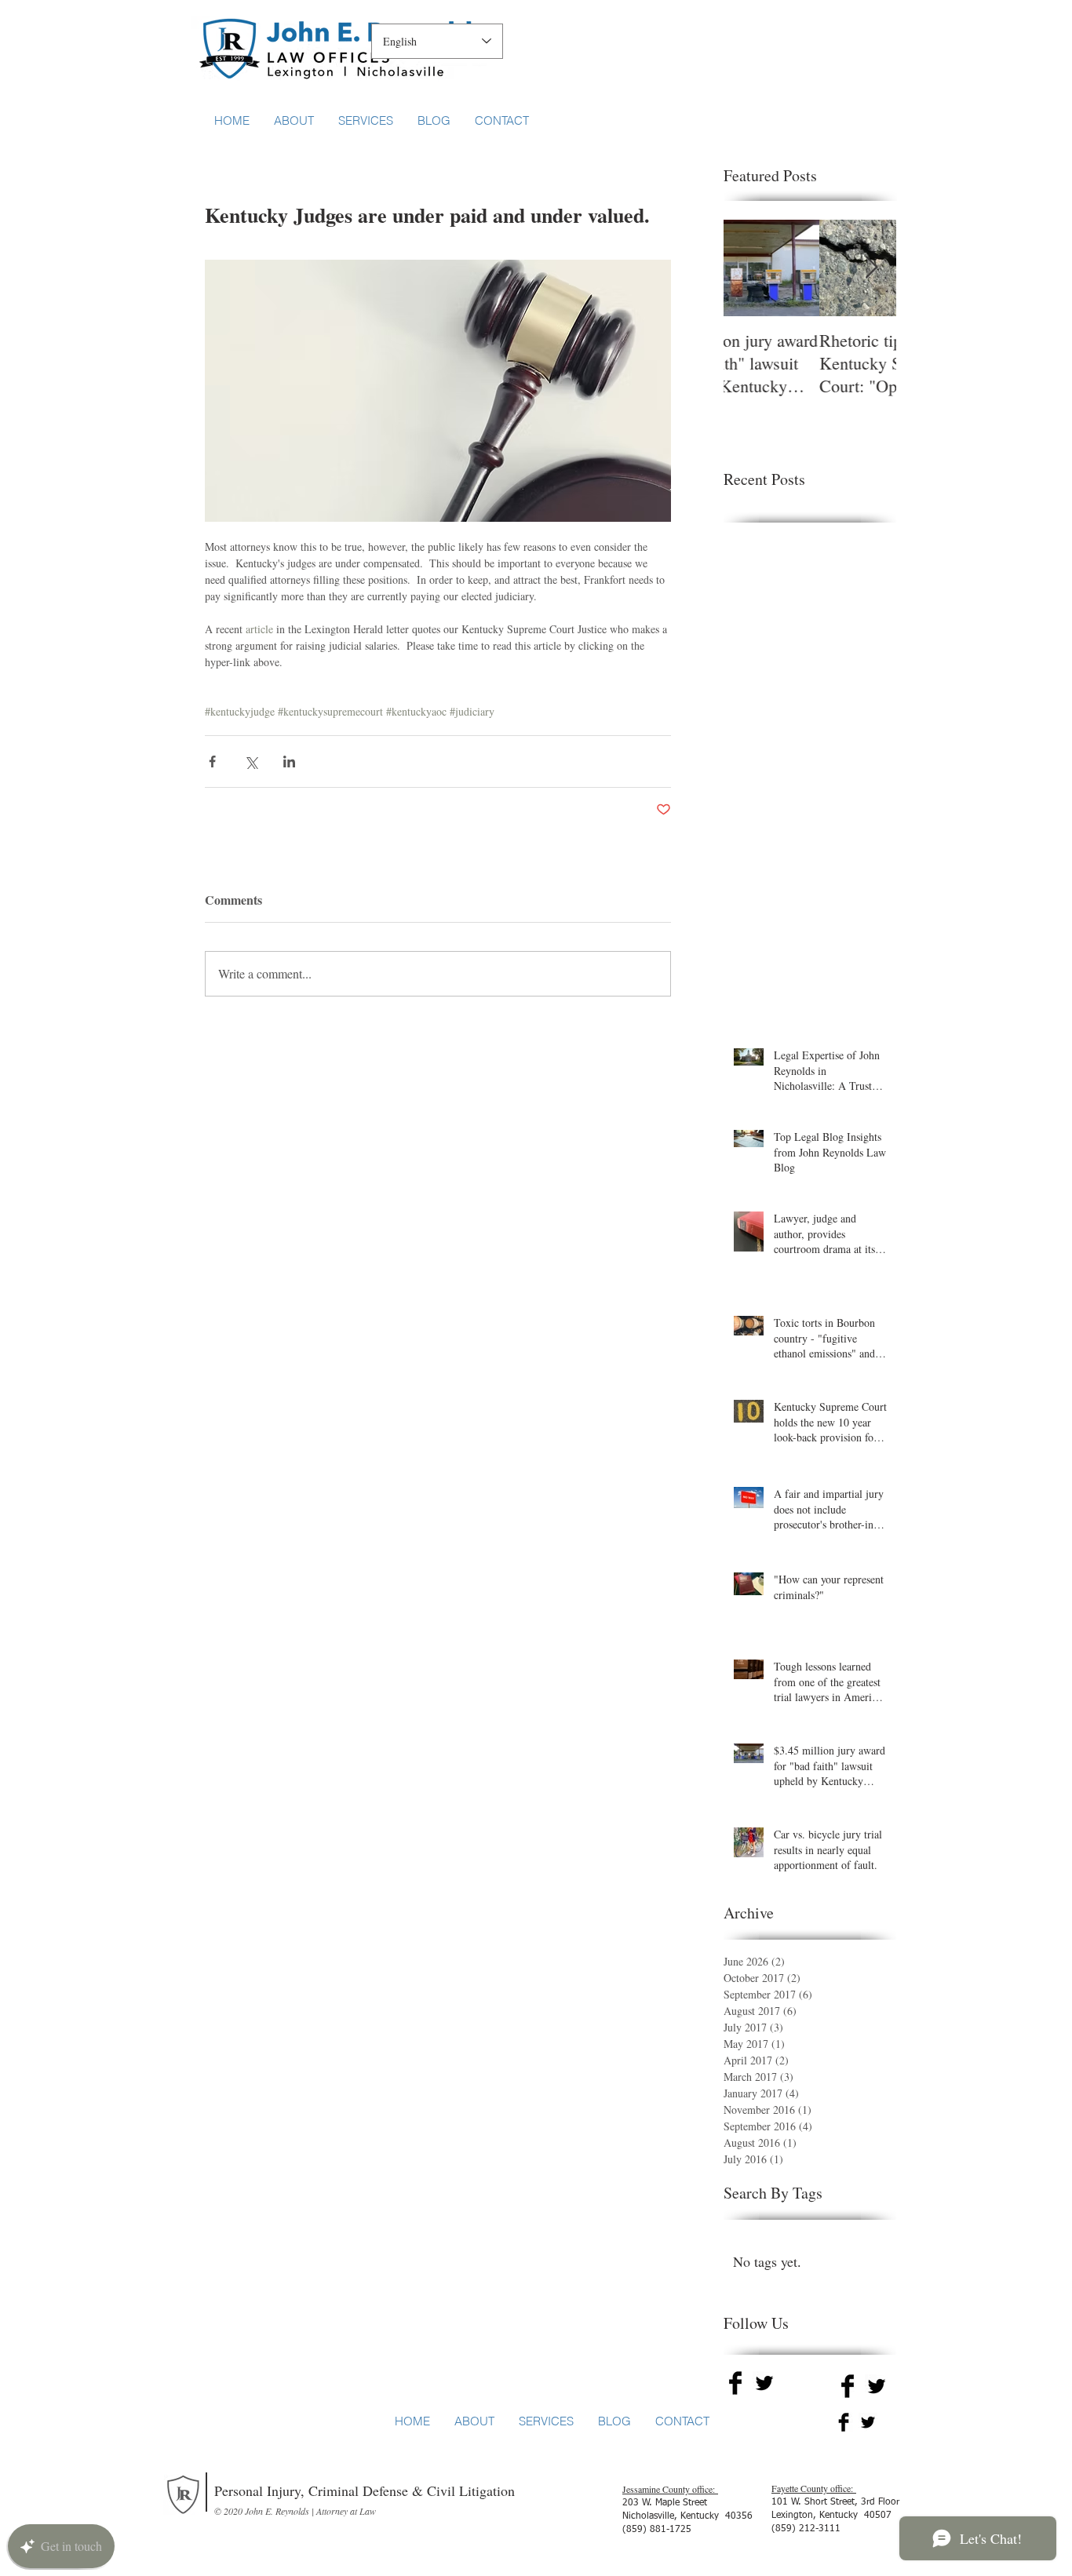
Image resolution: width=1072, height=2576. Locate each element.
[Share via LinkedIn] (289, 762)
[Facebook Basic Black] (735, 2383)
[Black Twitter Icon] (764, 2383)
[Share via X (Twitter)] (251, 762)
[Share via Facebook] (212, 762)
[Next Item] (871, 268)
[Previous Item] (749, 268)
